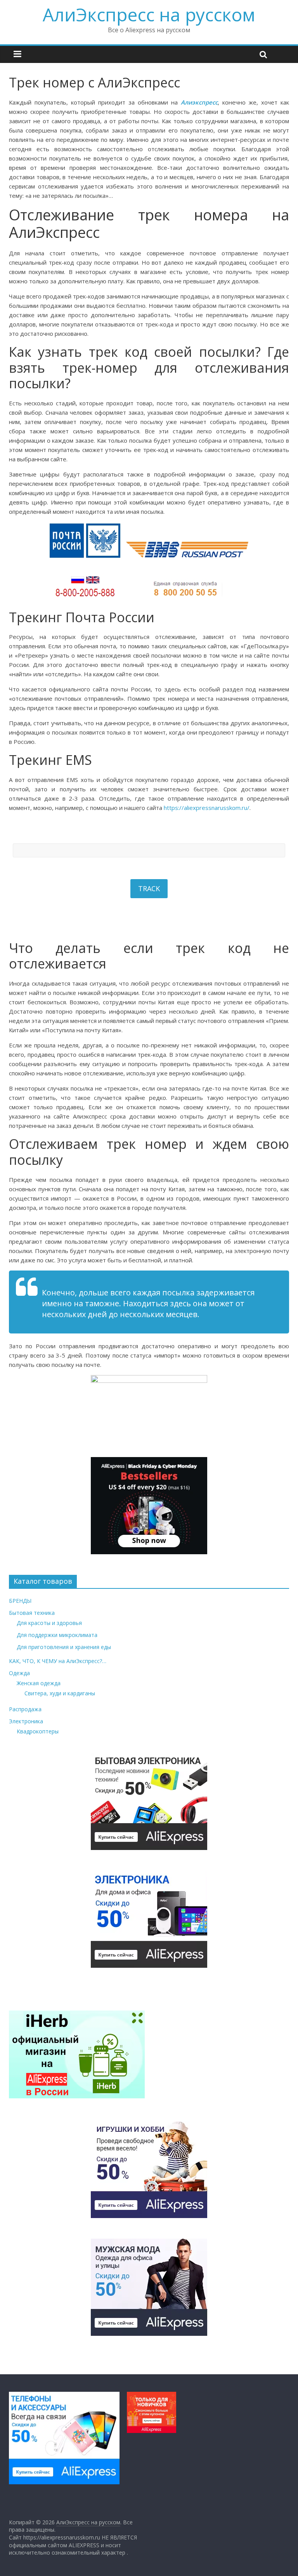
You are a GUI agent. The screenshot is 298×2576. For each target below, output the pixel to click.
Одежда (19, 1673)
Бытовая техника (32, 1613)
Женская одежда (39, 1683)
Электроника (26, 1721)
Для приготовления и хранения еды (64, 1647)
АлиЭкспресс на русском (149, 14)
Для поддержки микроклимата (57, 1635)
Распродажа (25, 1709)
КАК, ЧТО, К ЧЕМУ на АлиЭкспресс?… (58, 1661)
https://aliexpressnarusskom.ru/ (207, 808)
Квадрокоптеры (38, 1731)
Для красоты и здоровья (49, 1623)
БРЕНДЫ (20, 1601)
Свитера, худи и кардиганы (60, 1693)
